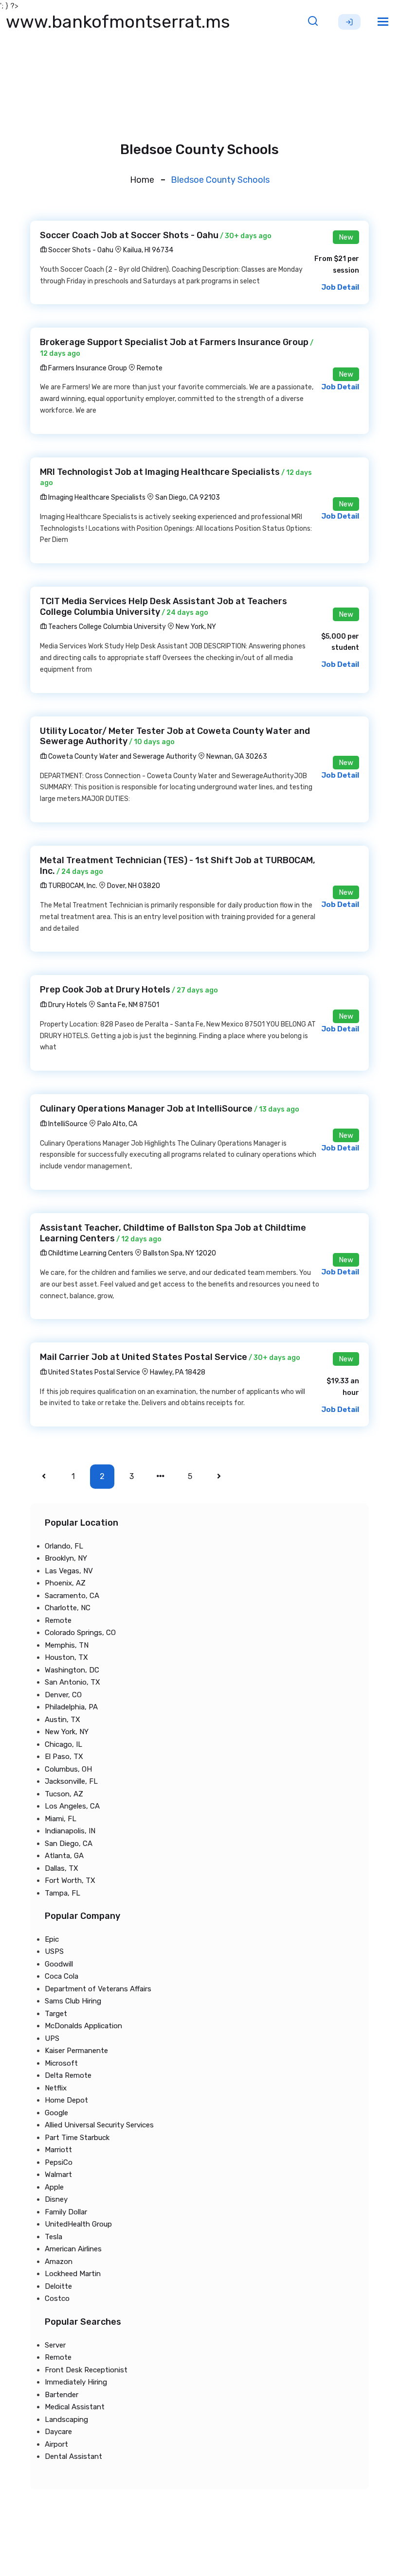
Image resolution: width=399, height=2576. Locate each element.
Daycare (58, 2432)
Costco (57, 2298)
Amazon (59, 2262)
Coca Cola (62, 1976)
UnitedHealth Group (78, 2224)
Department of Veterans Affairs (98, 1989)
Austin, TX (63, 1720)
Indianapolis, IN (70, 1831)
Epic (52, 1939)
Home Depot (66, 2100)
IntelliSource (67, 1124)
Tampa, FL (63, 1893)
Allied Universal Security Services (99, 2125)
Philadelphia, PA (71, 1707)
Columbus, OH (68, 1769)
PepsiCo (59, 2162)
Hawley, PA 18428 (178, 1372)
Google (56, 2113)
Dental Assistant (73, 2456)
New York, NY (196, 627)
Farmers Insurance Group (87, 368)
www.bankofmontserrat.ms (118, 22)
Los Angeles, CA (72, 1806)
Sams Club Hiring (73, 2001)
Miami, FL (61, 1819)
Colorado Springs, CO (80, 1633)
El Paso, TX (64, 1757)
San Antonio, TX (73, 1682)
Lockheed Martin (73, 2274)
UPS (52, 2038)
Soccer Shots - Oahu (80, 250)
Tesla (54, 2237)
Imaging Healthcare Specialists (96, 497)
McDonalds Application (83, 2026)
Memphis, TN (67, 1645)
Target (56, 2014)
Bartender (62, 2395)
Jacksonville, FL (71, 1781)
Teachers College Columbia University (106, 627)
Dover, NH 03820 (134, 886)
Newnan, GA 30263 (237, 757)
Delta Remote (68, 2075)
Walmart (58, 2175)
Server (55, 2345)
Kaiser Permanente (76, 2051)
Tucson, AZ (64, 1794)
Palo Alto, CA (117, 1124)
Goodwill (59, 1964)
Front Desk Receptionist (86, 2370)
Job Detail (340, 287)
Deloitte (58, 2286)
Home (142, 180)
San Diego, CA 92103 (188, 497)
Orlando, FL (64, 1546)
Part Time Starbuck (77, 2138)
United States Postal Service (93, 1372)
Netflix (56, 2088)
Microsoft (61, 2063)
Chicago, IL (63, 1744)
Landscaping (66, 2419)
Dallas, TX (62, 1868)
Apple (54, 2187)
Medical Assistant (75, 2407)
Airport (56, 2444)
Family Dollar (66, 2212)
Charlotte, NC (68, 1608)
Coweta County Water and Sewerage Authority (122, 757)
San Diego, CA (69, 1844)
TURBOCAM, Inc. (72, 886)
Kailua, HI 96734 (148, 250)
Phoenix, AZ (65, 1583)
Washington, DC (72, 1670)
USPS (54, 1951)
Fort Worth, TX (70, 1880)
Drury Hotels (67, 1005)
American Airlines (73, 2249)
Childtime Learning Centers (90, 1253)
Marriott (58, 2150)
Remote (150, 368)
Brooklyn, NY (66, 1558)
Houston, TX (66, 1657)
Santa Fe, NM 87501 (128, 1005)
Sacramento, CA (72, 1596)
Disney (56, 2199)
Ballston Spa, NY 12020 (180, 1253)
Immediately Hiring (76, 2382)
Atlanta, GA (64, 1856)
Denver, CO (63, 1695)
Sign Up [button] (349, 22)
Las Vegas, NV (69, 1571)
